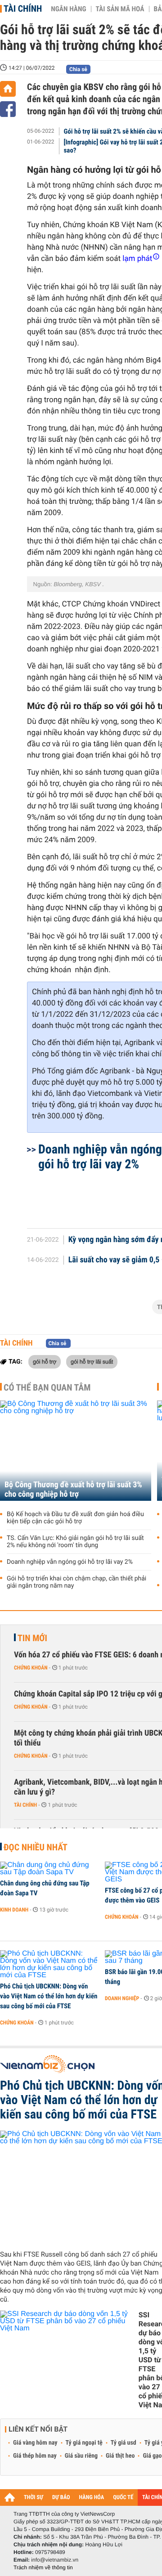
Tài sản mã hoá (120, 9)
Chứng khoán (31, 1668)
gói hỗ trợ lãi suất (92, 1361)
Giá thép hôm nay (35, 2456)
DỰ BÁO (61, 2497)
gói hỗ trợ (45, 1361)
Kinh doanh (14, 1910)
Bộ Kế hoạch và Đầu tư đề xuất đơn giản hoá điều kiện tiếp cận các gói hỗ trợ (75, 1518)
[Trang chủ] (8, 89)
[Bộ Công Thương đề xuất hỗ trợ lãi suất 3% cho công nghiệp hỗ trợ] (76, 1451)
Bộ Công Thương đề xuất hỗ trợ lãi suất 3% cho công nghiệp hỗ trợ (73, 1490)
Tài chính (23, 9)
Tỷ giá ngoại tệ (84, 2443)
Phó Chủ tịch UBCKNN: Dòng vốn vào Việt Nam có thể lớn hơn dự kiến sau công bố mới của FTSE (49, 1996)
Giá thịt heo (120, 2456)
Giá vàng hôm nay (35, 2443)
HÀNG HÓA (92, 2497)
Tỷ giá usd (124, 2443)
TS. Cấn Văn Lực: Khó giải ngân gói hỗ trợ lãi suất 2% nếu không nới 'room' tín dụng (75, 1542)
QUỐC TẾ (123, 2497)
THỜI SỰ (34, 2497)
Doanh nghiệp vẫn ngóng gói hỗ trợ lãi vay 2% (70, 1562)
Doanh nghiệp (122, 1998)
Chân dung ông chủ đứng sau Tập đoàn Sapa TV (45, 1888)
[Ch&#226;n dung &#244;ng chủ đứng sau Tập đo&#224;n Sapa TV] (49, 1869)
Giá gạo (152, 2456)
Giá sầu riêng (81, 2456)
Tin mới (32, 1638)
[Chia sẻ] (8, 109)
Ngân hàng (68, 9)
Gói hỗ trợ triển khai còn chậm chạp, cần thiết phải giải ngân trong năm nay (76, 1582)
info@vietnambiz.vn (55, 2560)
